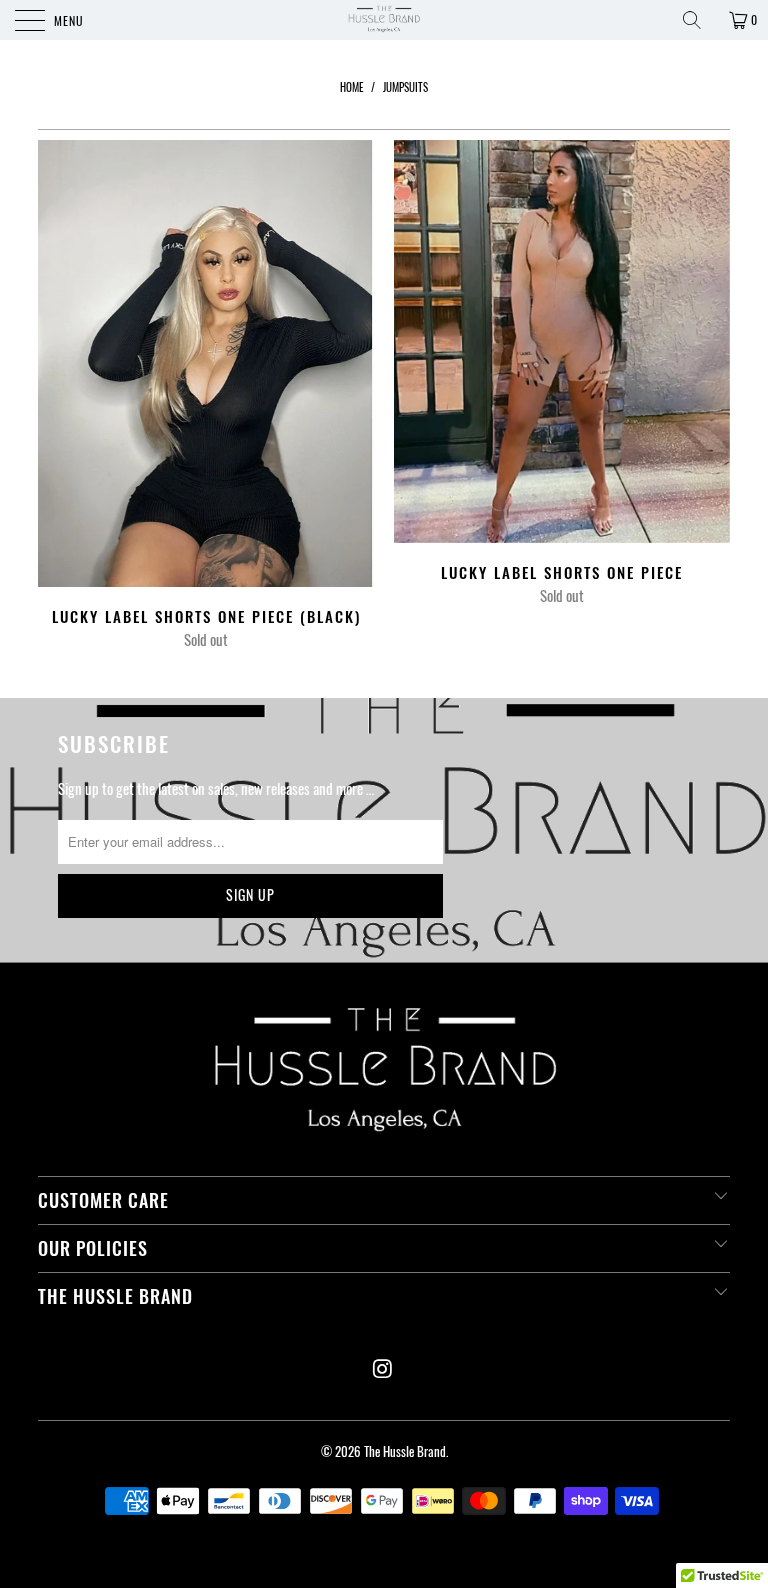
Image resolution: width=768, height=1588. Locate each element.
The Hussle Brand (405, 1451)
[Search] (699, 20)
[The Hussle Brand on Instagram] (383, 1368)
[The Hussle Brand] (384, 20)
